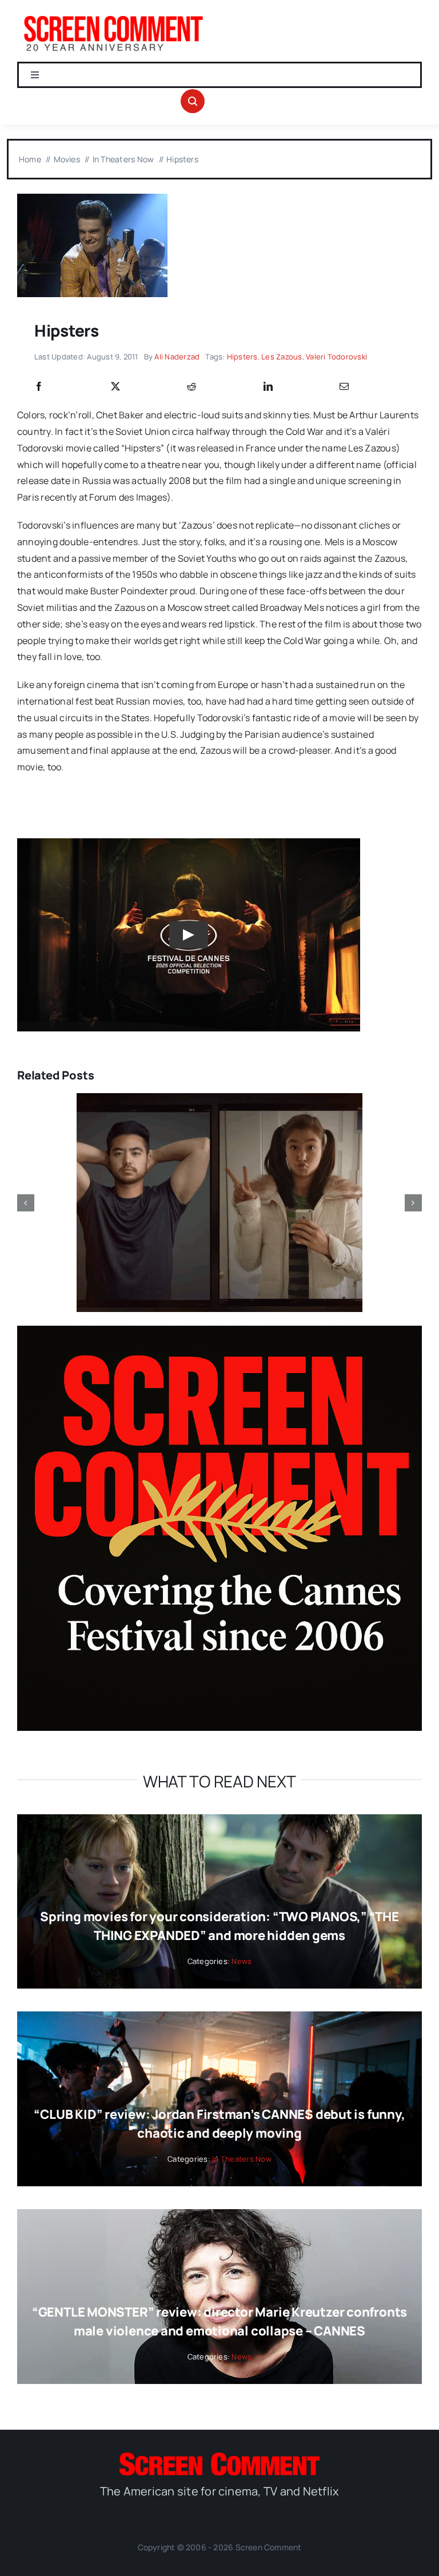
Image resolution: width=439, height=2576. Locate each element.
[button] (26, 1203)
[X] (115, 387)
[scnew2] (113, 16)
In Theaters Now (242, 2159)
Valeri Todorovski (336, 357)
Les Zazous (282, 357)
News (242, 1961)
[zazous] (92, 198)
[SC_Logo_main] (219, 2457)
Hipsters (242, 357)
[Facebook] (39, 387)
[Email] (344, 387)
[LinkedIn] (268, 387)
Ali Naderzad (177, 357)
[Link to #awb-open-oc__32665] (193, 101)
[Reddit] (191, 387)
